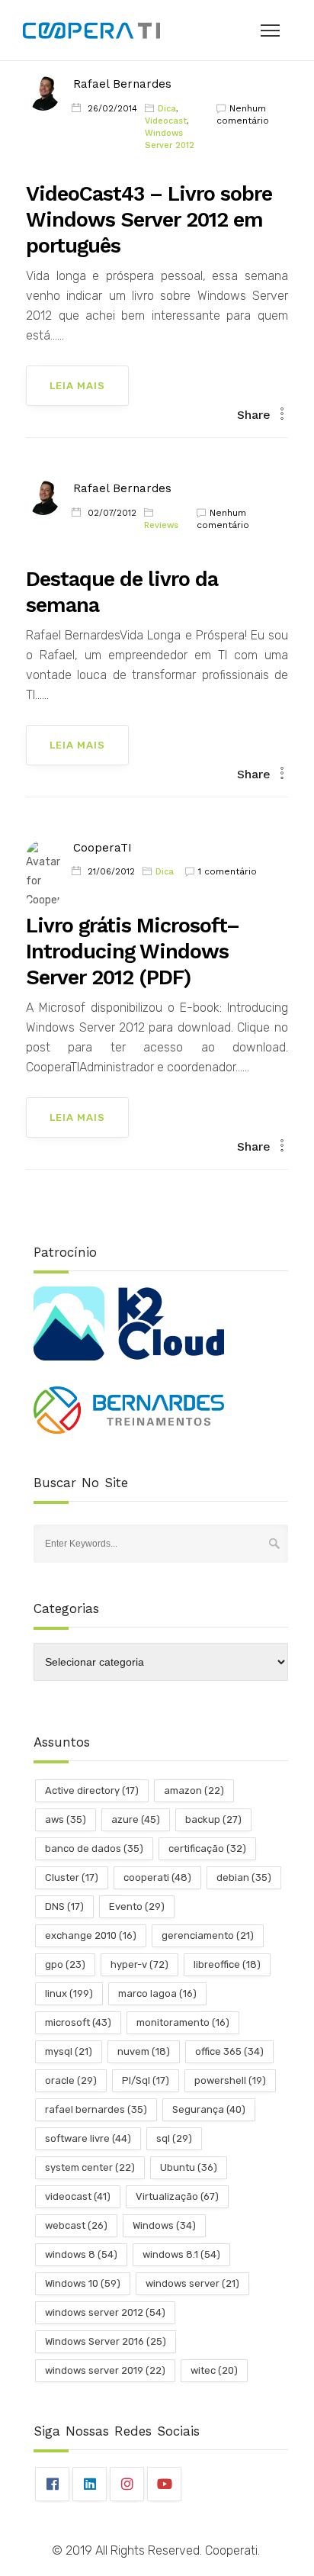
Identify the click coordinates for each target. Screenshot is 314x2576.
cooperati (157, 1877)
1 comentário (227, 871)
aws (66, 1819)
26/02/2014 (112, 109)
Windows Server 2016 (106, 2341)
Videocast (166, 121)
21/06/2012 (111, 872)
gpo (65, 1964)
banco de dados (94, 1848)
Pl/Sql (146, 2080)
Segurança (209, 2109)
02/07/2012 (112, 513)
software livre (88, 2138)
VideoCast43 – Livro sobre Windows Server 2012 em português (149, 220)
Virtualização (177, 2196)
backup (213, 1819)
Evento (137, 1906)
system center (90, 2167)
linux (69, 1993)
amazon (194, 1790)
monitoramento (183, 2022)
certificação (207, 1848)
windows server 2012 (105, 2312)
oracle (71, 2080)
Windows (164, 2225)
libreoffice (227, 1964)
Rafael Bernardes (122, 84)
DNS (64, 1906)
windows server (192, 2283)
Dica (167, 109)
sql (174, 2138)
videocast (78, 2196)
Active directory (92, 1790)
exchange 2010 (91, 1935)
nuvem (144, 2051)
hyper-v (139, 1964)
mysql (69, 2051)
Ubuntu (189, 2167)
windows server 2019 (105, 2370)
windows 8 (81, 2254)
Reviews (161, 525)
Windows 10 (83, 2283)
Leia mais (77, 386)
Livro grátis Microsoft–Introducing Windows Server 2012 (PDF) (133, 952)
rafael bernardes (96, 2109)
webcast (76, 2225)
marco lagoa (157, 1993)
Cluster (72, 1877)
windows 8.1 (181, 2254)
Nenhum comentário (243, 114)
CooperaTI (103, 848)
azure (136, 1819)
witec (214, 2370)
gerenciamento (208, 1935)
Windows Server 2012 (170, 139)
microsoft (78, 2022)
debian (244, 1877)
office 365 (229, 2051)
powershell (230, 2080)
